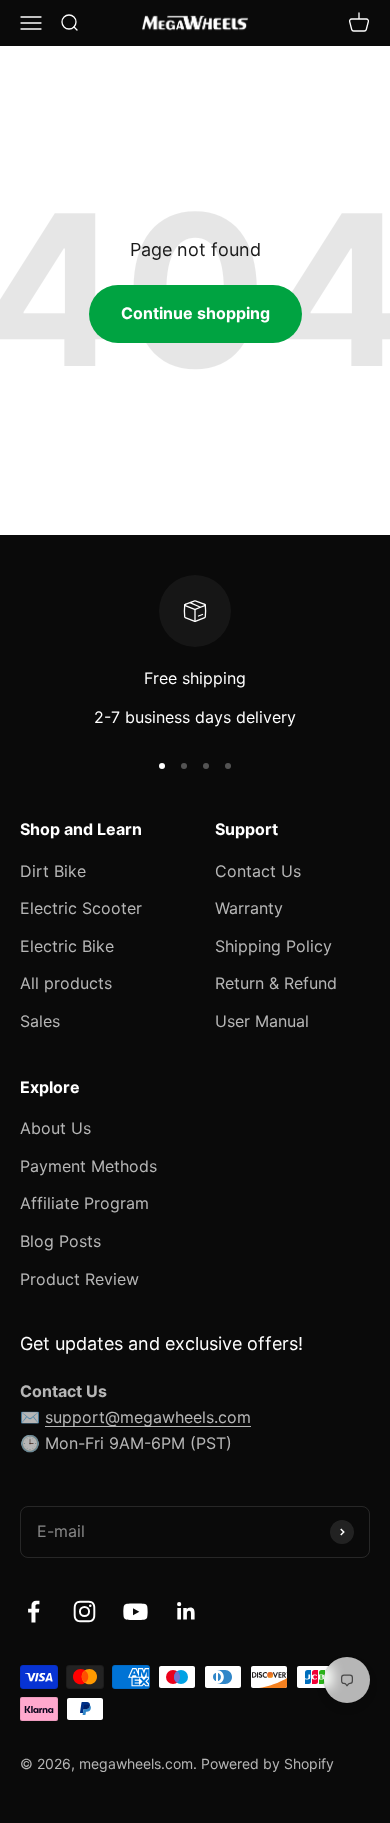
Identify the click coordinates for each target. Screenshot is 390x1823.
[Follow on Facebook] (33, 1611)
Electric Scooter (81, 908)
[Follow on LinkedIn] (186, 1611)
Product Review (79, 1279)
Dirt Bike (53, 871)
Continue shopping (195, 313)
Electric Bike (67, 946)
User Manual (262, 1021)
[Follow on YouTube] (135, 1611)
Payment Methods (88, 1166)
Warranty (249, 908)
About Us (55, 1128)
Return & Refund (276, 983)
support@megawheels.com (148, 1417)
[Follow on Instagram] (84, 1611)
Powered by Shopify (267, 1763)
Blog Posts (60, 1241)
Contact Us (258, 871)
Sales (40, 1021)
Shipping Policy (273, 946)
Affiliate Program (84, 1203)
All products (66, 983)
